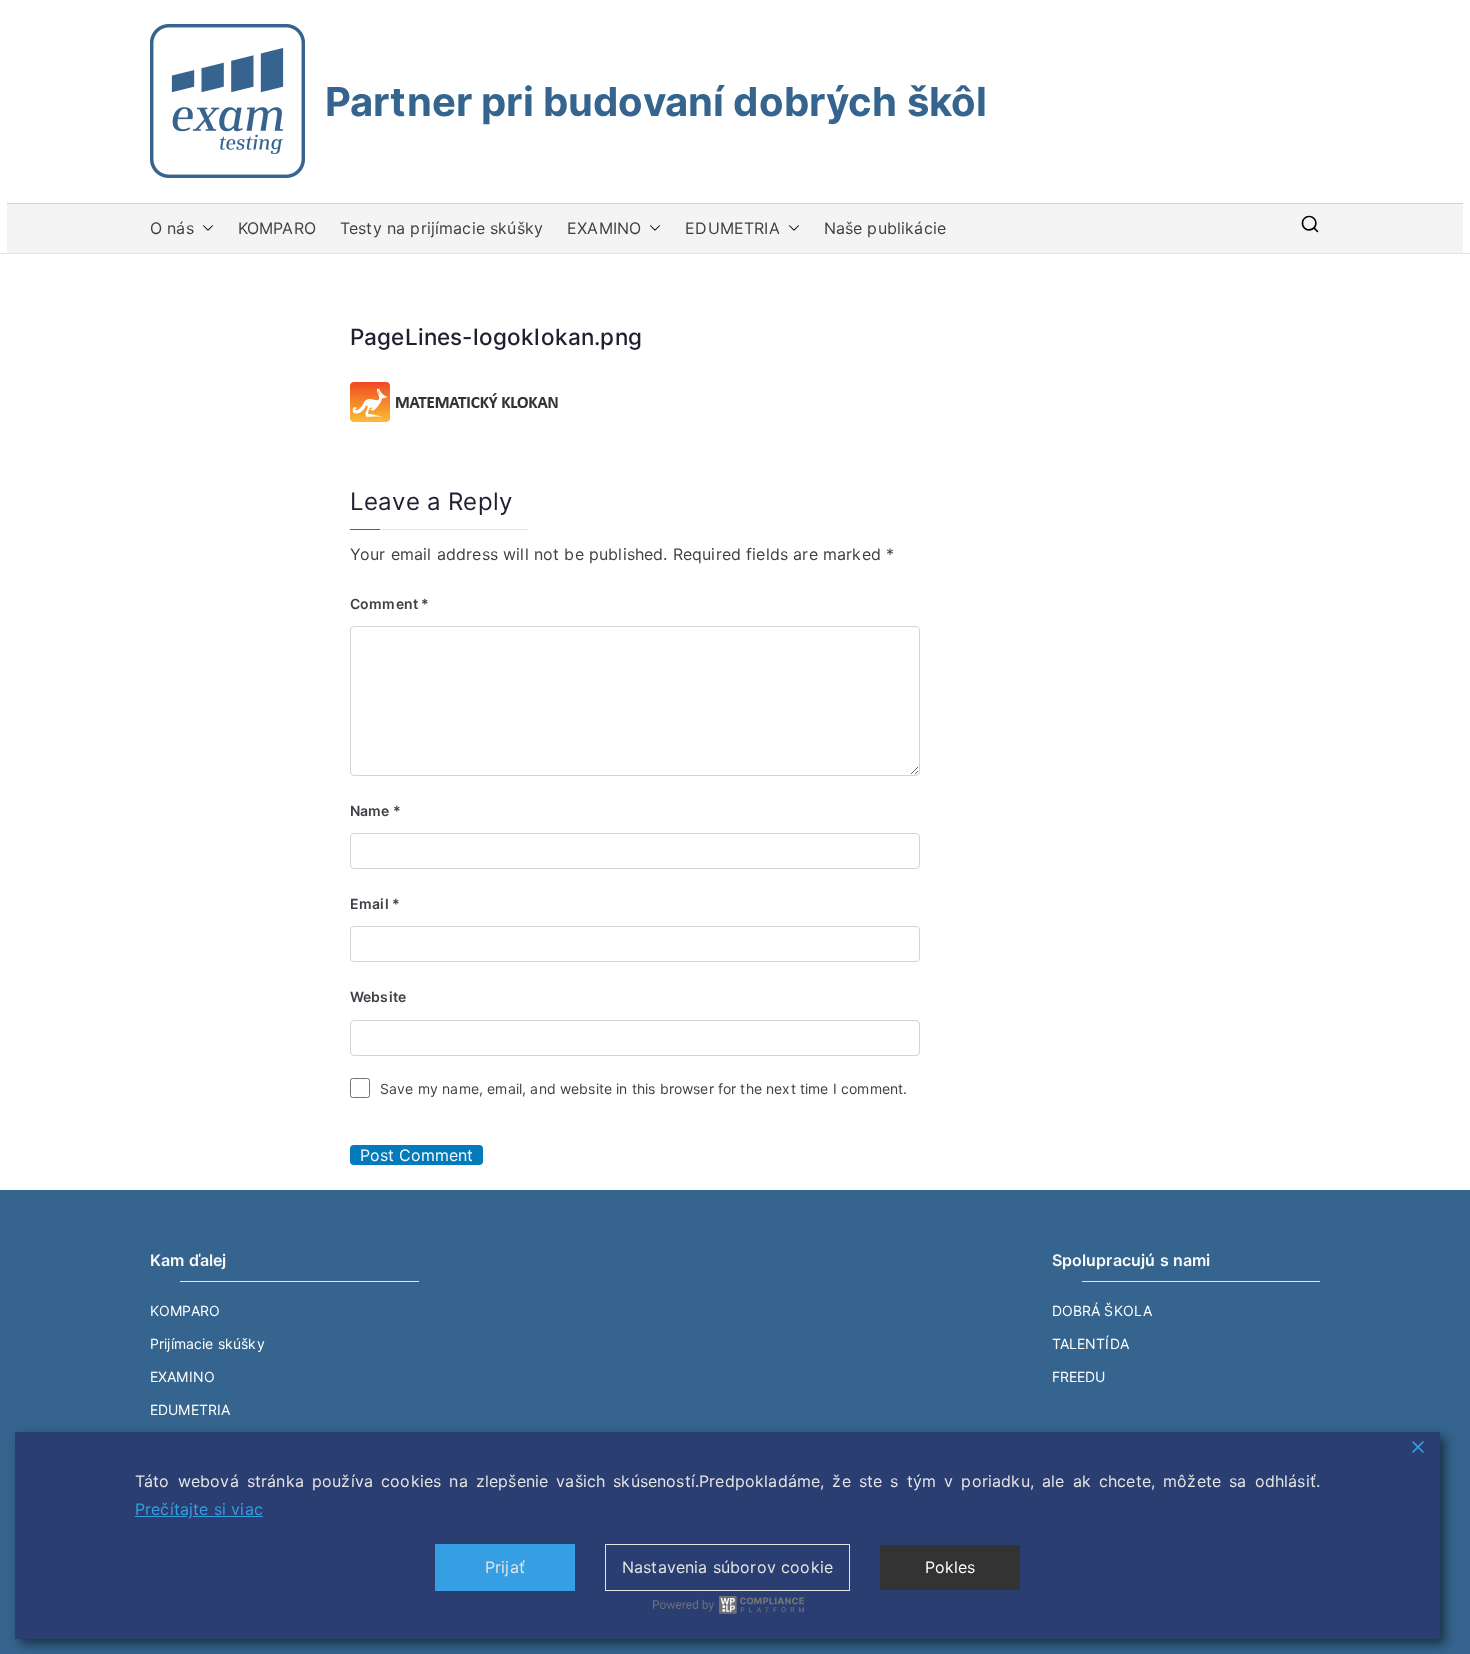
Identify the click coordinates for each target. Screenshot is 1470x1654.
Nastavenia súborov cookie (727, 1567)
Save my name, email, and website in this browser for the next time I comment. (643, 1088)
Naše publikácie (885, 228)
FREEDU (1079, 1376)
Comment (389, 603)
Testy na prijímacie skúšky (441, 228)
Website (378, 996)
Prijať (505, 1567)
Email (375, 903)
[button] (204, 228)
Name (375, 810)
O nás (172, 228)
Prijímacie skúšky (207, 1343)
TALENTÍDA (1090, 1343)
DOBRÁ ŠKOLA (1102, 1310)
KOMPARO (277, 228)
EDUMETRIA (732, 228)
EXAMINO (604, 228)
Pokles (950, 1567)
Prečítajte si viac (199, 1509)
